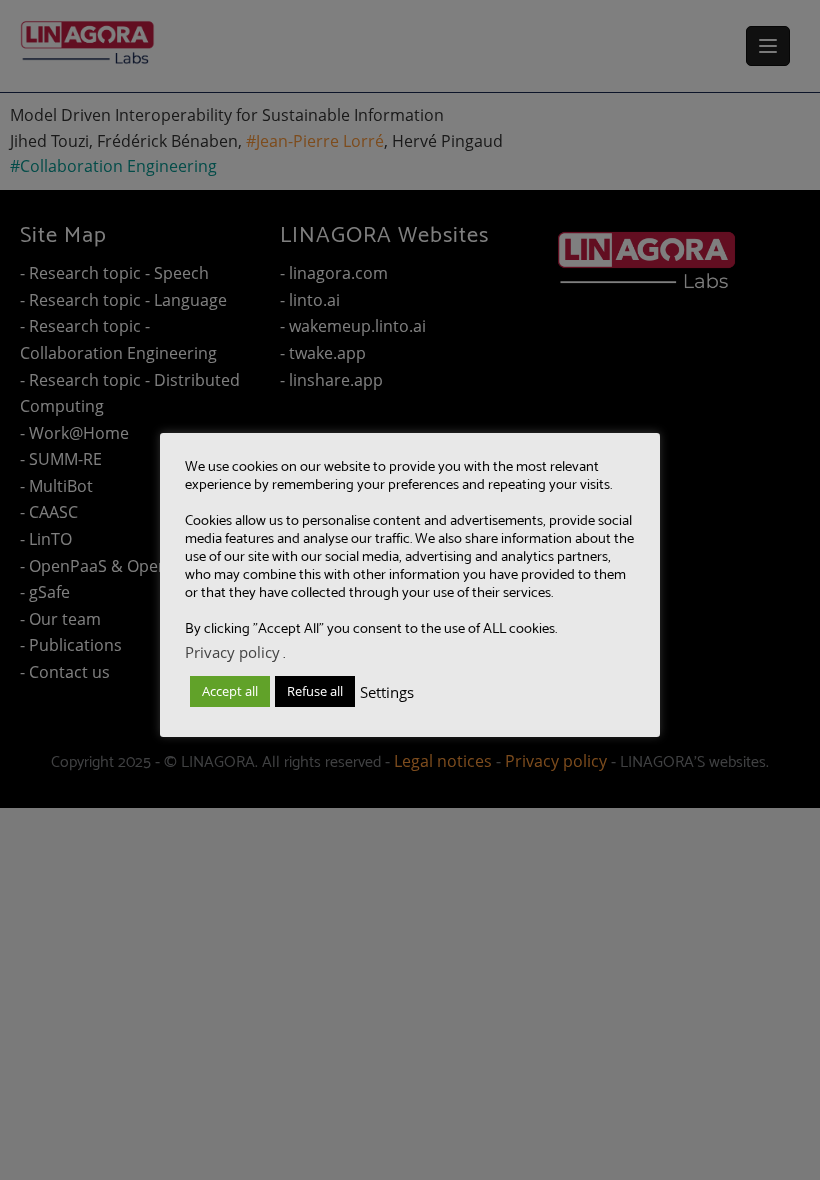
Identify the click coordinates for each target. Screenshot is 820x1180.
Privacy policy (232, 652)
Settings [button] (387, 692)
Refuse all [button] (315, 691)
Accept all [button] (230, 691)
